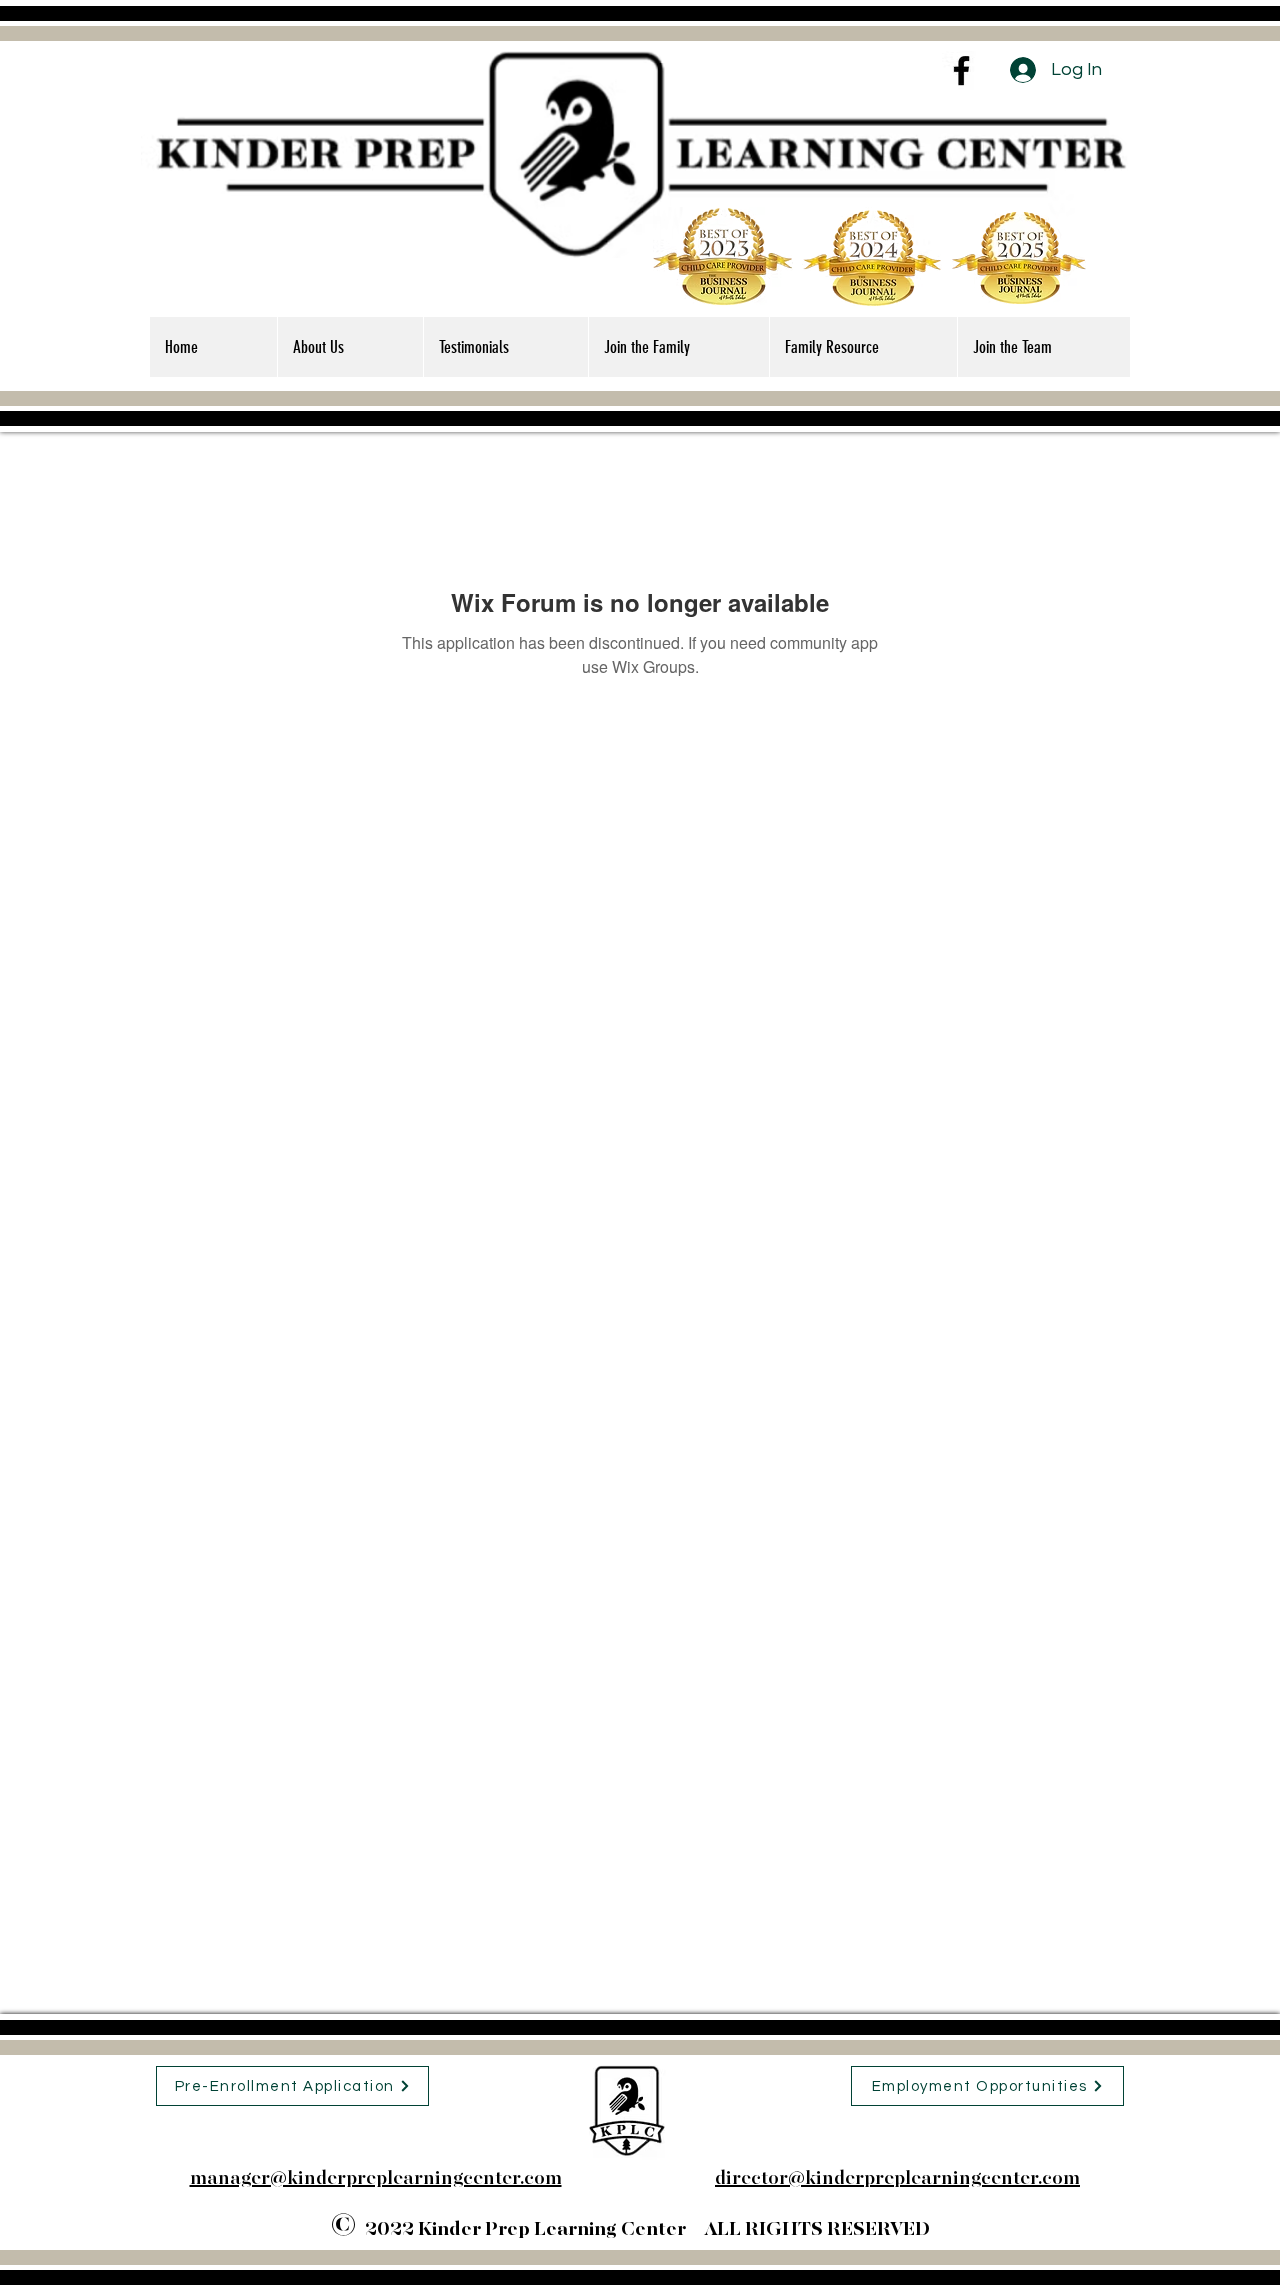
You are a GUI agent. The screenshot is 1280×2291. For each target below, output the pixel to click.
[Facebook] (961, 70)
